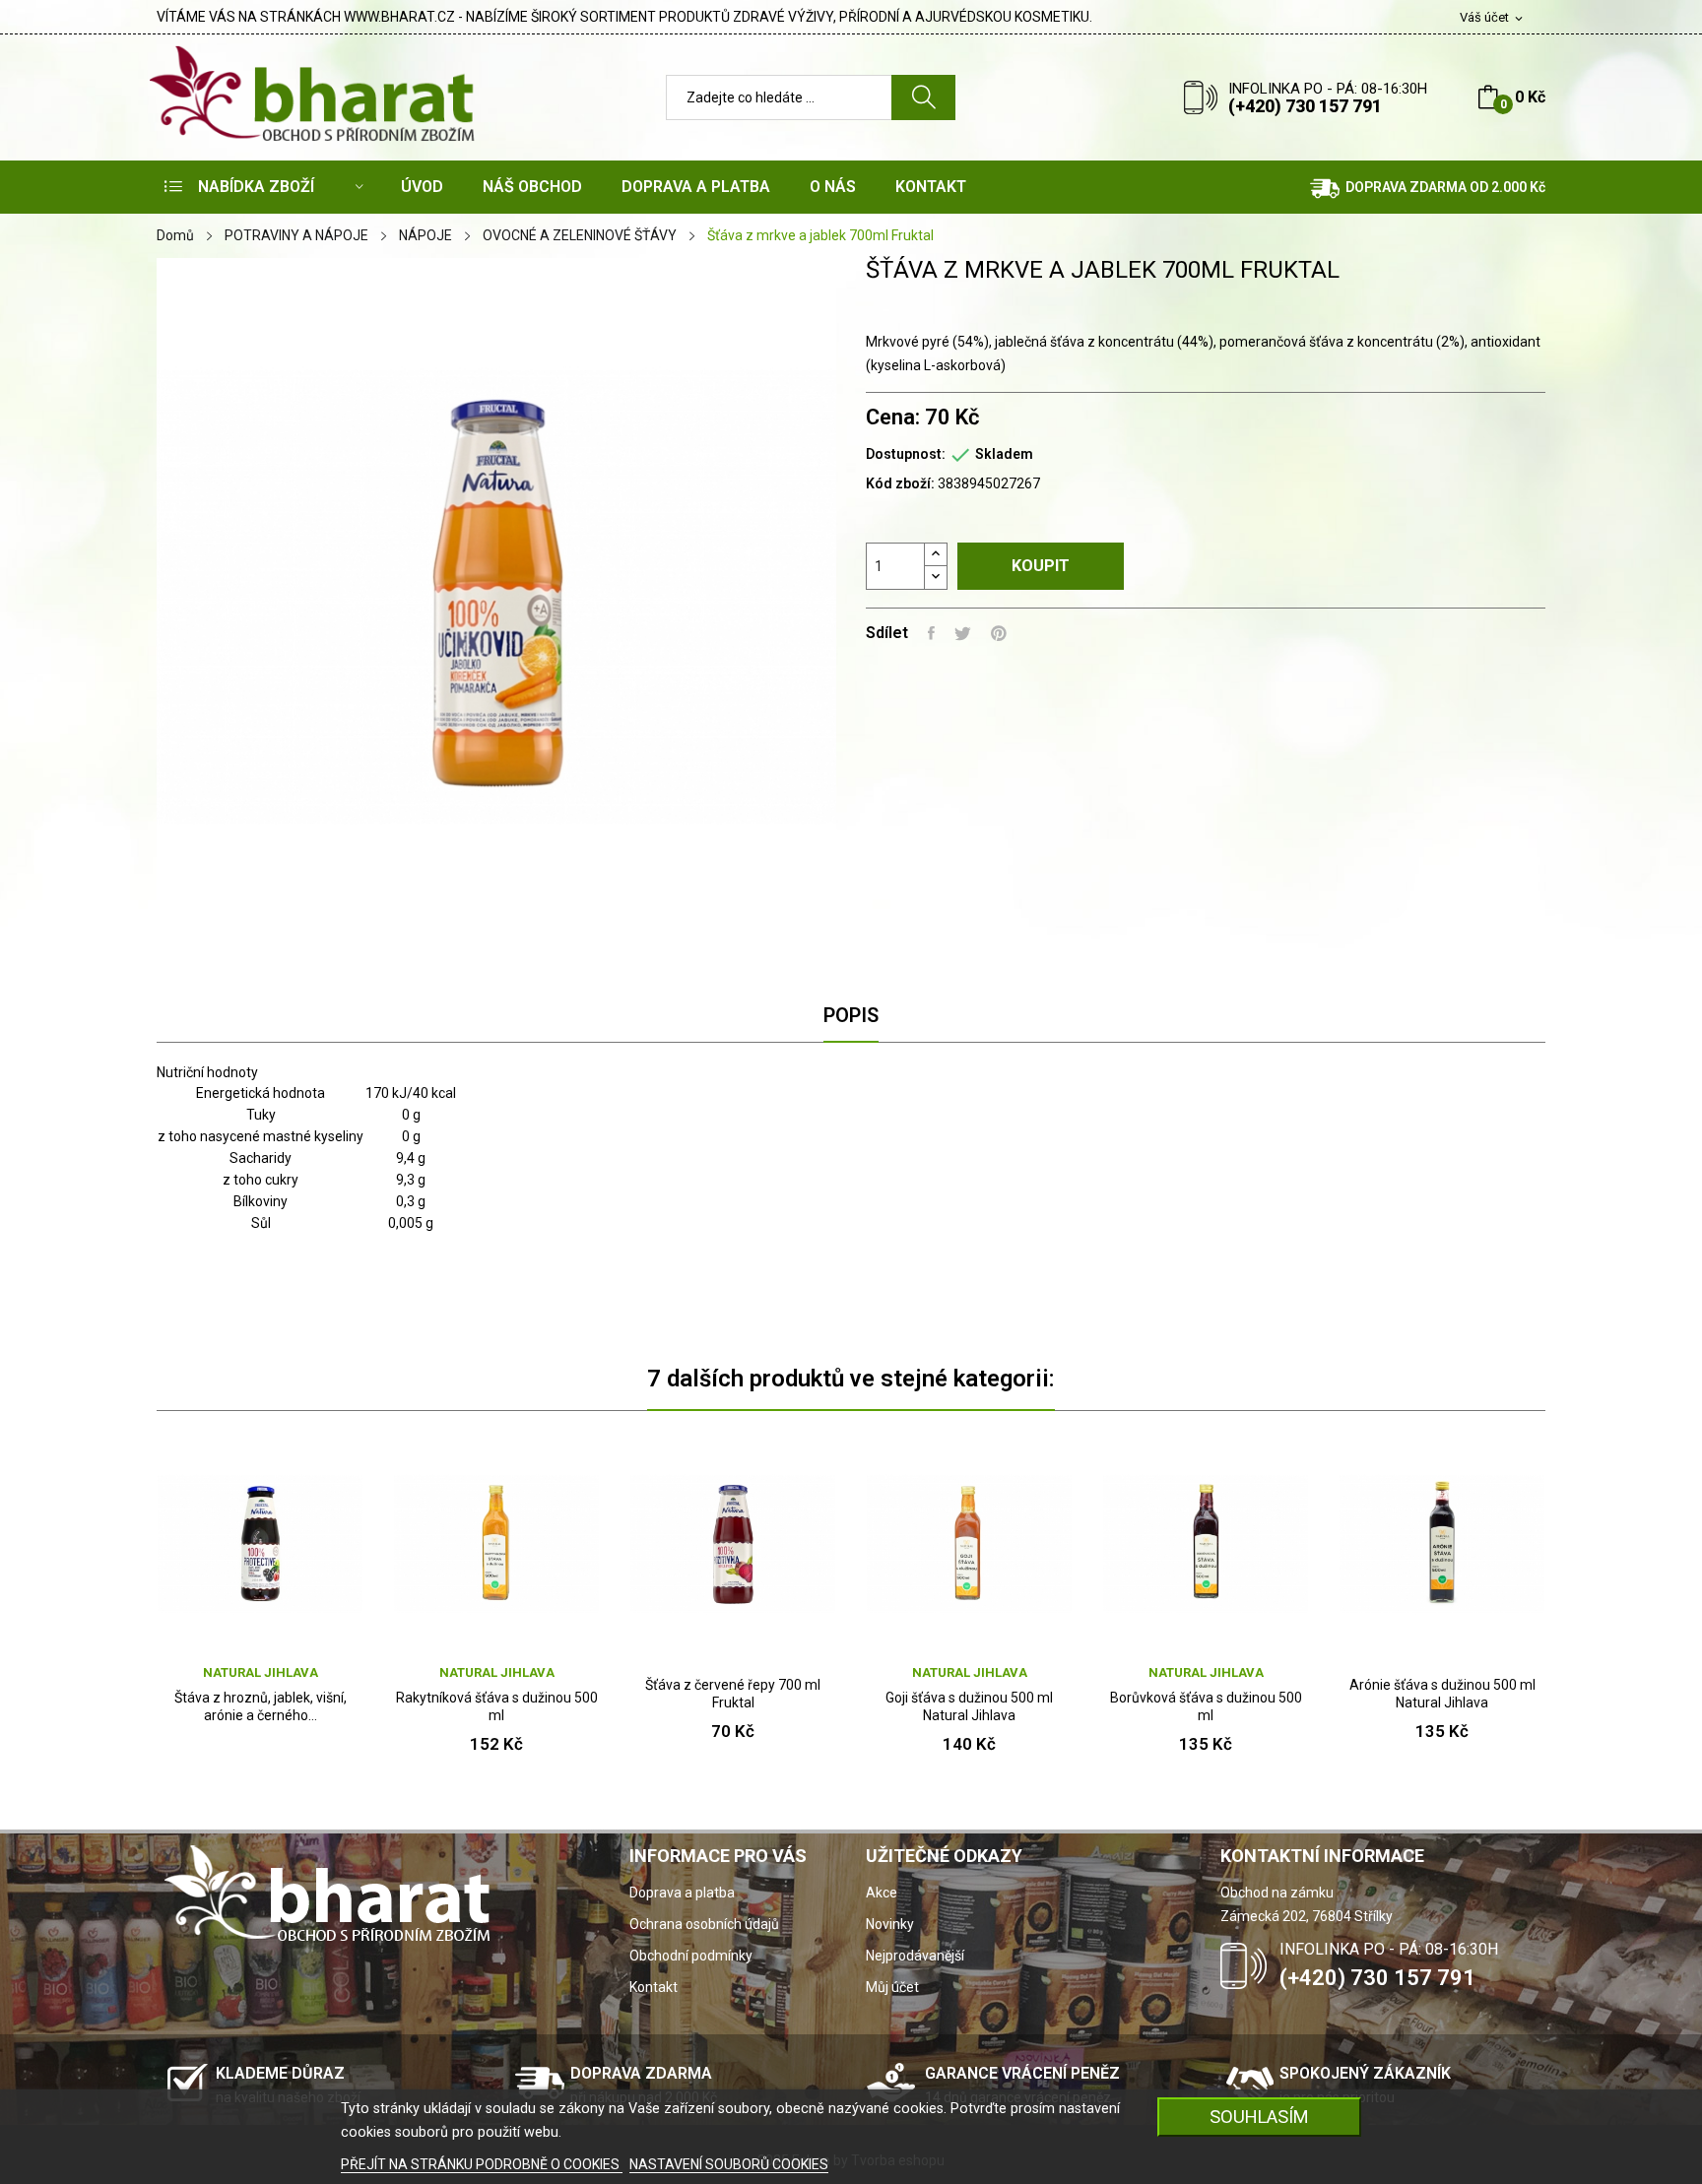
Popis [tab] (851, 1015)
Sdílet (931, 633)
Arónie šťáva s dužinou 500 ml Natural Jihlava (1442, 1694)
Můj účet (892, 1987)
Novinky (890, 1924)
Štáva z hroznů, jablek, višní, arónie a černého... (261, 1706)
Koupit (1041, 566)
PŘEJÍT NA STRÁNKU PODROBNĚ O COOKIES (482, 2164)
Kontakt (654, 1987)
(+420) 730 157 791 (1305, 106)
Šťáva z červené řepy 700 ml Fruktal (733, 1694)
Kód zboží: (900, 483)
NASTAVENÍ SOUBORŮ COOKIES (729, 2164)
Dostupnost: (906, 454)
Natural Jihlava (261, 1672)
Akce (882, 1893)
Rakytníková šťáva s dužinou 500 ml (497, 1706)
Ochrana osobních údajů (704, 1924)
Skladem (1004, 454)
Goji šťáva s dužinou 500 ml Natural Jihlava (969, 1706)
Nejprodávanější (915, 1956)
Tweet (963, 633)
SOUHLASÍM (1259, 2117)
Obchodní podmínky (691, 1956)
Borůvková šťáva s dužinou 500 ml (1206, 1706)
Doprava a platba (682, 1893)
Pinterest (999, 633)
